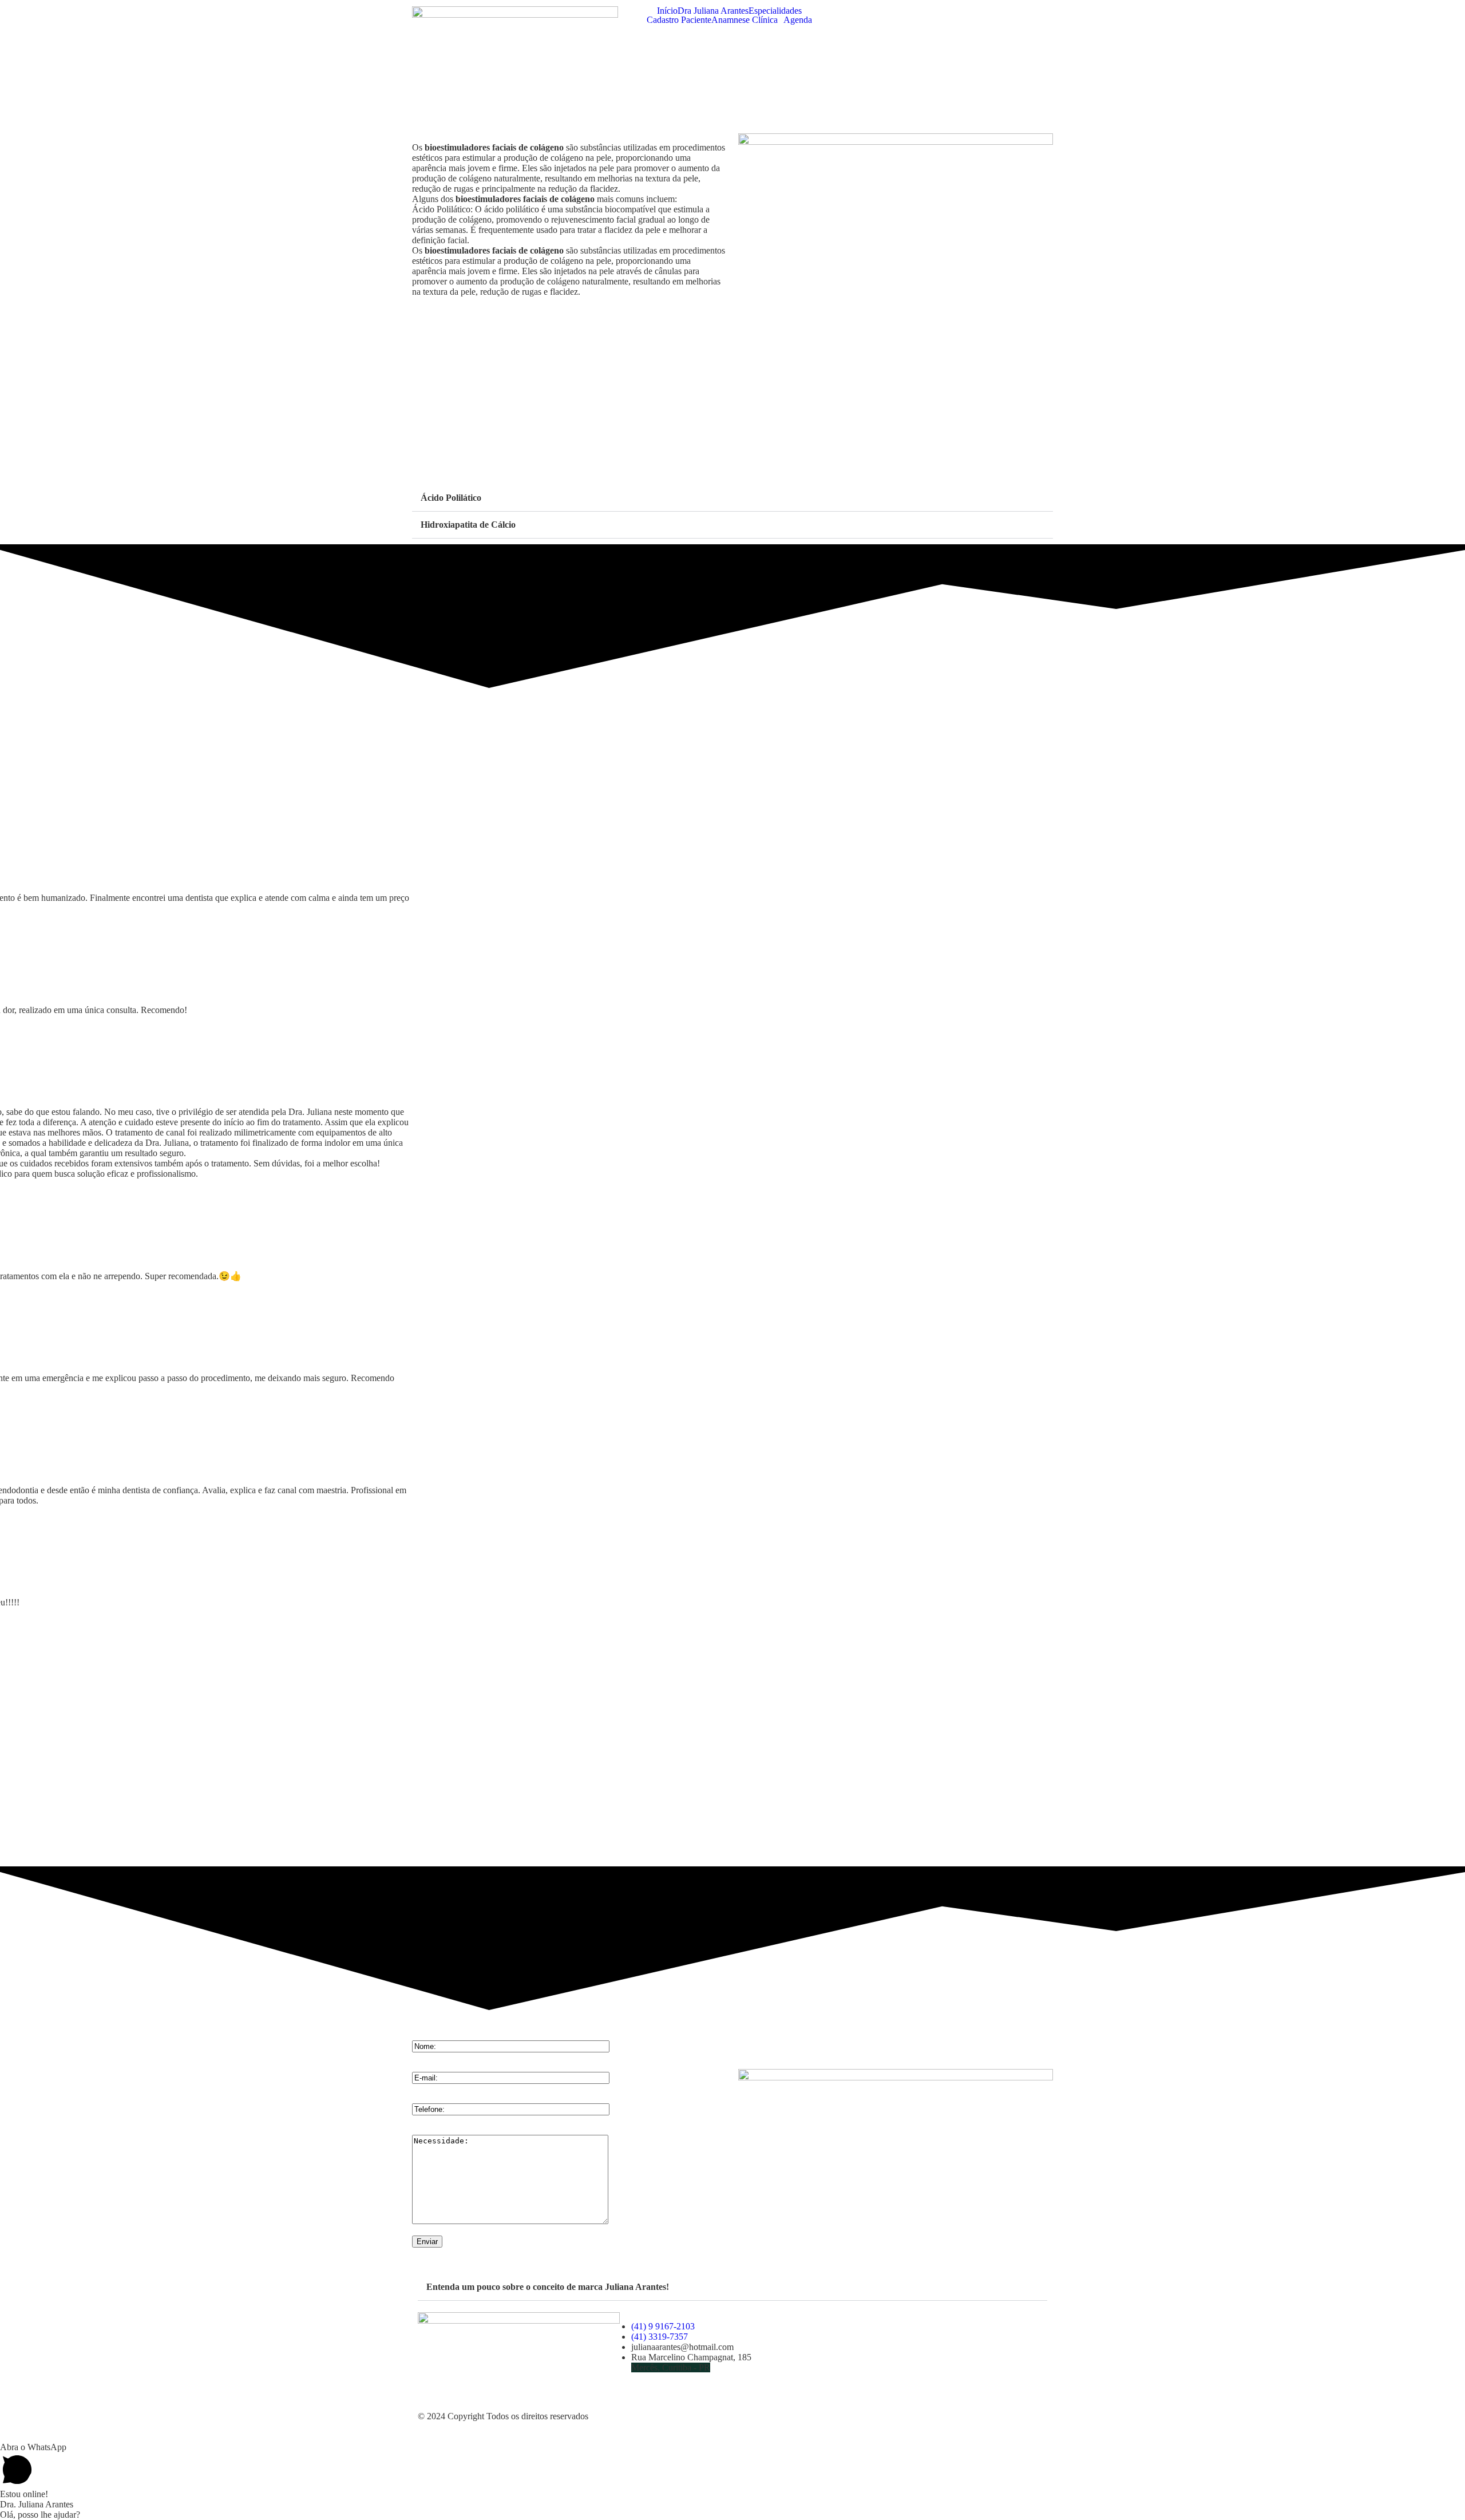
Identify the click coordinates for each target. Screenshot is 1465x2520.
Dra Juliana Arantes (713, 11)
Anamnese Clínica (745, 20)
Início (667, 11)
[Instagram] (890, 2352)
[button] (732, 498)
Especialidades (775, 11)
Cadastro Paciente (679, 20)
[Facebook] (860, 2352)
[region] (732, 1740)
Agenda (798, 20)
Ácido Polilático (451, 498)
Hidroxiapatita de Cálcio (468, 525)
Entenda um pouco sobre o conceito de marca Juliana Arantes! (548, 2287)
